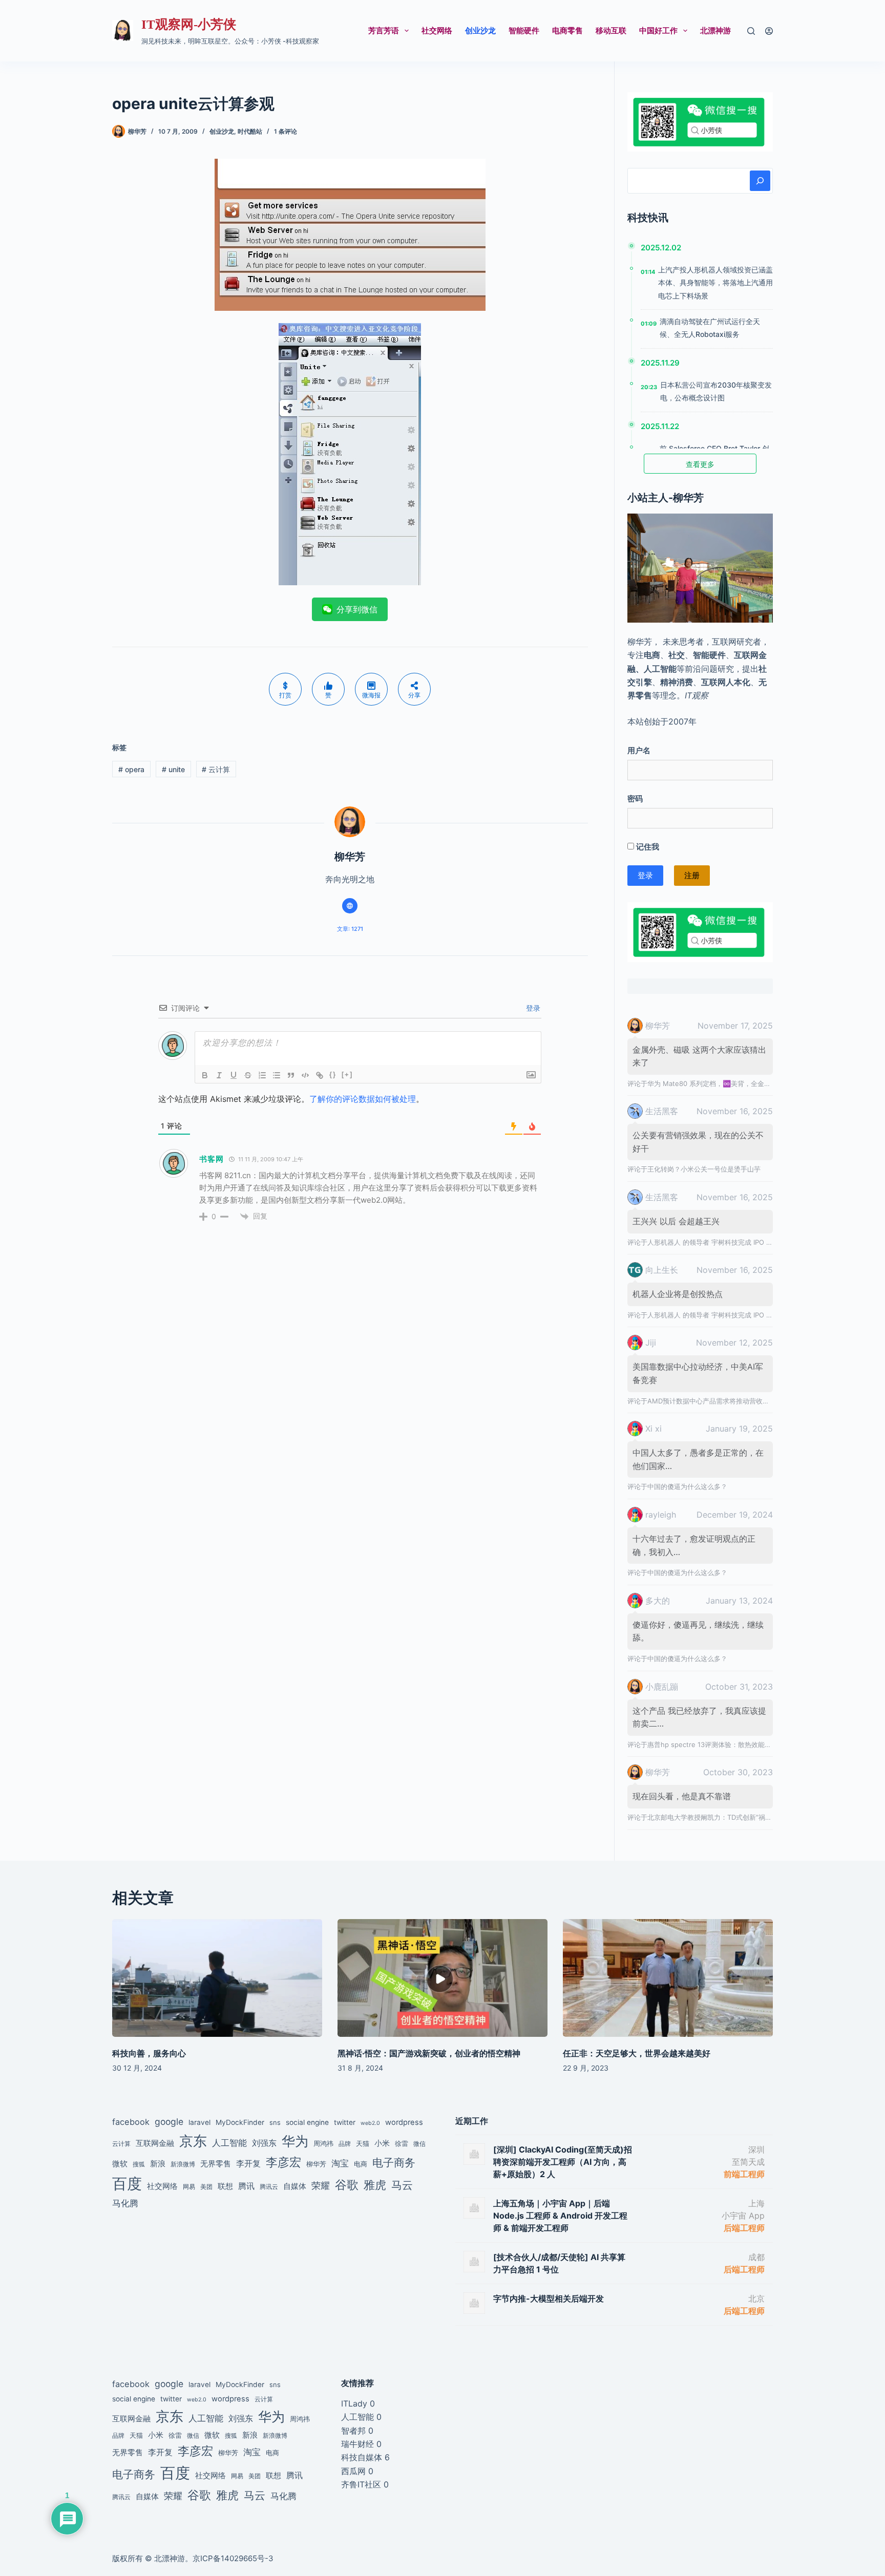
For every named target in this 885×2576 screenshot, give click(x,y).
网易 (189, 2187)
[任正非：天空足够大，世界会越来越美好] (668, 1978)
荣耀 (321, 2185)
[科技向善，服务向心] (217, 1978)
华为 (295, 2141)
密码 (635, 799)
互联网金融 (155, 2143)
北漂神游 (715, 30)
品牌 (345, 2144)
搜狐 (139, 2164)
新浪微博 (183, 2164)
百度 (127, 2184)
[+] (347, 1074)
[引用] (291, 1075)
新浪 (158, 2164)
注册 (692, 875)
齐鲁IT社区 (361, 2484)
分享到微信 (357, 609)
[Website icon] (350, 906)
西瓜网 (353, 2471)
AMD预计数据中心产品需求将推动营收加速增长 (718, 1401)
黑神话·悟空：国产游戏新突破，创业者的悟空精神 (429, 2053)
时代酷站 (250, 131)
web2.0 (370, 2123)
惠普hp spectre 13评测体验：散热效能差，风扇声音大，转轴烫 (743, 1744)
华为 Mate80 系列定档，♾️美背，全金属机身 (716, 1083)
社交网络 (437, 30)
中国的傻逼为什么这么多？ (687, 1486)
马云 (402, 2185)
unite (173, 769)
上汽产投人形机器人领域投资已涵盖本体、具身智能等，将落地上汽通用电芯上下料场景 (715, 282)
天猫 (363, 2143)
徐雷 (402, 2143)
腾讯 (246, 2186)
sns (275, 2122)
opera (131, 769)
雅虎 (375, 2185)
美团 (206, 2187)
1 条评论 (286, 131)
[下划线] (234, 1075)
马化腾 (125, 2203)
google (169, 2122)
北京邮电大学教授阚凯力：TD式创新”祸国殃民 (716, 1817)
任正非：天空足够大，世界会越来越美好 (637, 2053)
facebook (131, 2122)
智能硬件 (524, 30)
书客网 (211, 1159)
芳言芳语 (384, 30)
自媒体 (295, 2186)
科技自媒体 (362, 2457)
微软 (120, 2164)
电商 (361, 2164)
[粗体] (205, 1075)
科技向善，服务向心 (149, 2053)
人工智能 (229, 2143)
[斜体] (219, 1075)
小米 (382, 2143)
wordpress (404, 2122)
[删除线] (248, 1075)
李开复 (248, 2163)
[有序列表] (262, 1075)
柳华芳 (316, 2164)
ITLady (354, 2403)
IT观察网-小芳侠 (189, 24)
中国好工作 (658, 30)
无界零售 (216, 2164)
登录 (532, 1008)
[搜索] (751, 31)
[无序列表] (277, 1075)
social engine (307, 2122)
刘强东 (264, 2143)
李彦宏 (283, 2162)
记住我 (647, 847)
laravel (199, 2122)
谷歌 (347, 2185)
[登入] (769, 31)
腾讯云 (269, 2187)
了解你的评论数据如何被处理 (363, 1099)
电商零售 (567, 30)
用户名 (639, 750)
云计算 (216, 769)
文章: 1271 (350, 929)
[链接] (320, 1075)
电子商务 (394, 2163)
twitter (345, 2122)
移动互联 (611, 30)
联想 (225, 2186)
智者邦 (353, 2431)
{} (333, 1074)
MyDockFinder (240, 2122)
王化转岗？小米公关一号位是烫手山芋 (704, 1169)
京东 (193, 2141)
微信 (419, 2144)
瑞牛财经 (357, 2444)
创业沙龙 (480, 30)
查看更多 (700, 464)
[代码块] (305, 1075)
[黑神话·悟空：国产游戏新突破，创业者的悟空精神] (442, 1978)
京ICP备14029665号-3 (233, 2558)
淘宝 (340, 2163)
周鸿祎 (323, 2143)
